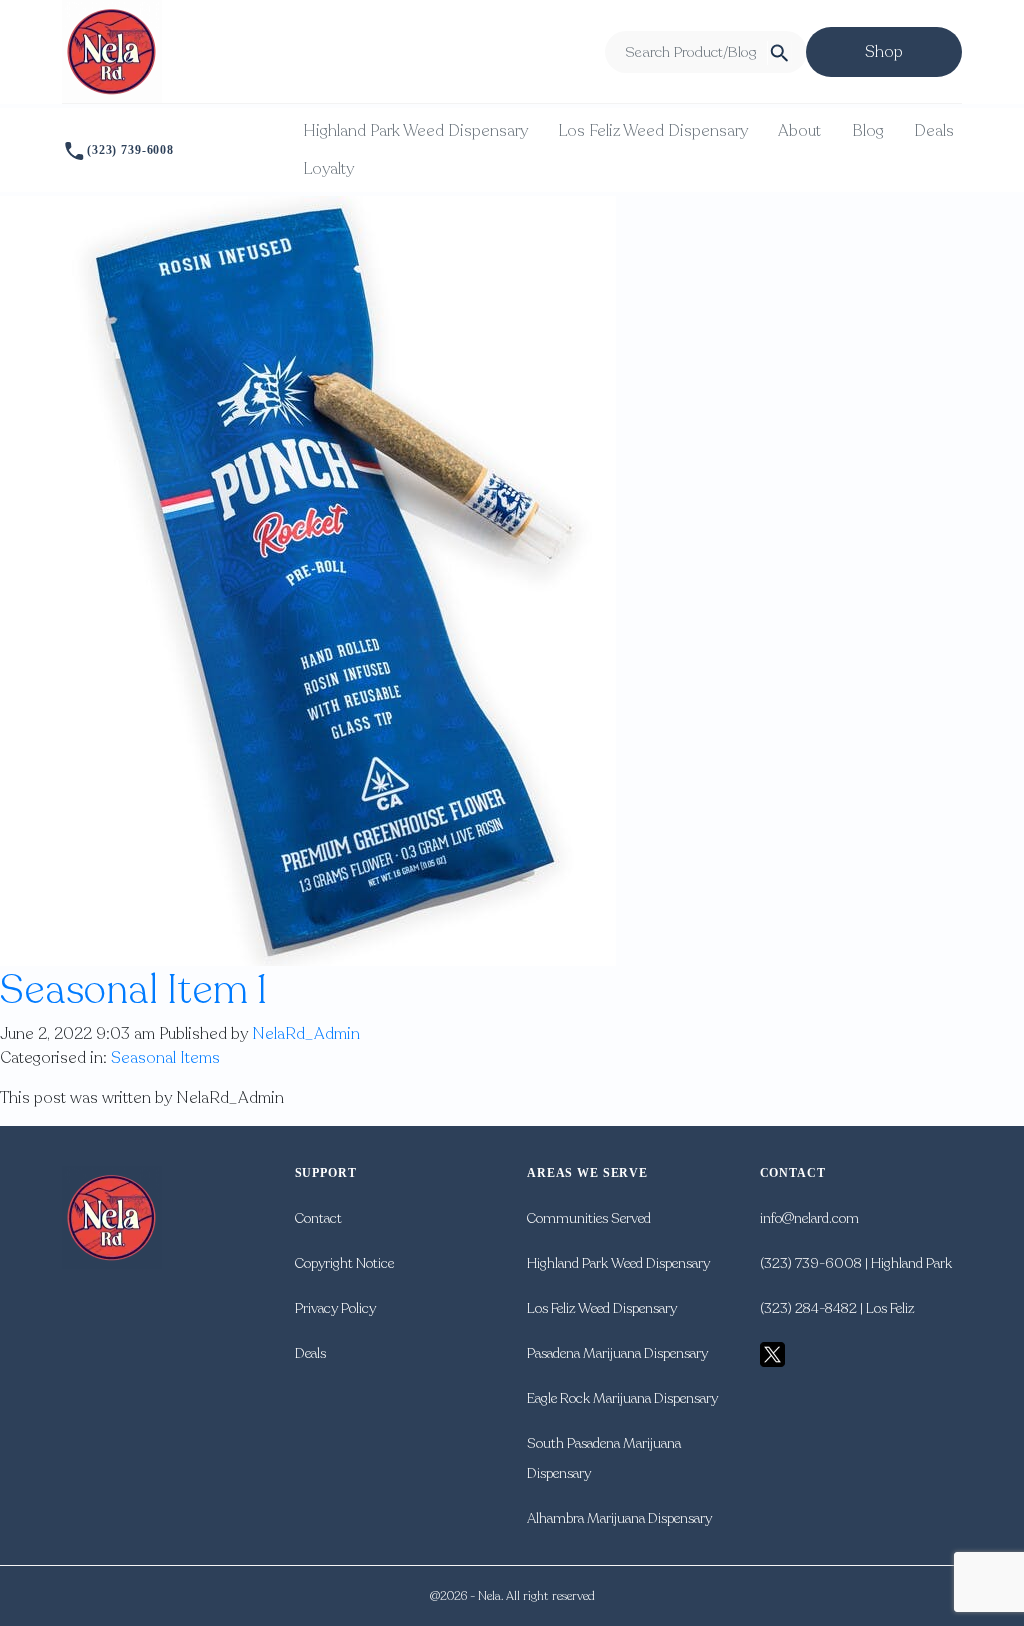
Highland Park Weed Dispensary (415, 131)
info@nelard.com (809, 1218)
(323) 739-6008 (130, 150)
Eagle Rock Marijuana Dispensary (622, 1398)
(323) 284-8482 (808, 1308)
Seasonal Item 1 (134, 990)
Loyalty (328, 169)
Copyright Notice (344, 1263)
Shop (884, 52)
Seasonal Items (165, 1058)
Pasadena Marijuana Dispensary (617, 1353)
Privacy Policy (335, 1308)
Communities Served (589, 1218)
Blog (868, 131)
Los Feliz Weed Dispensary (653, 131)
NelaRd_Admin (306, 1034)
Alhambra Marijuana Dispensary (619, 1518)
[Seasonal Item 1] (308, 580)
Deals (934, 131)
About (799, 131)
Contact (318, 1218)
